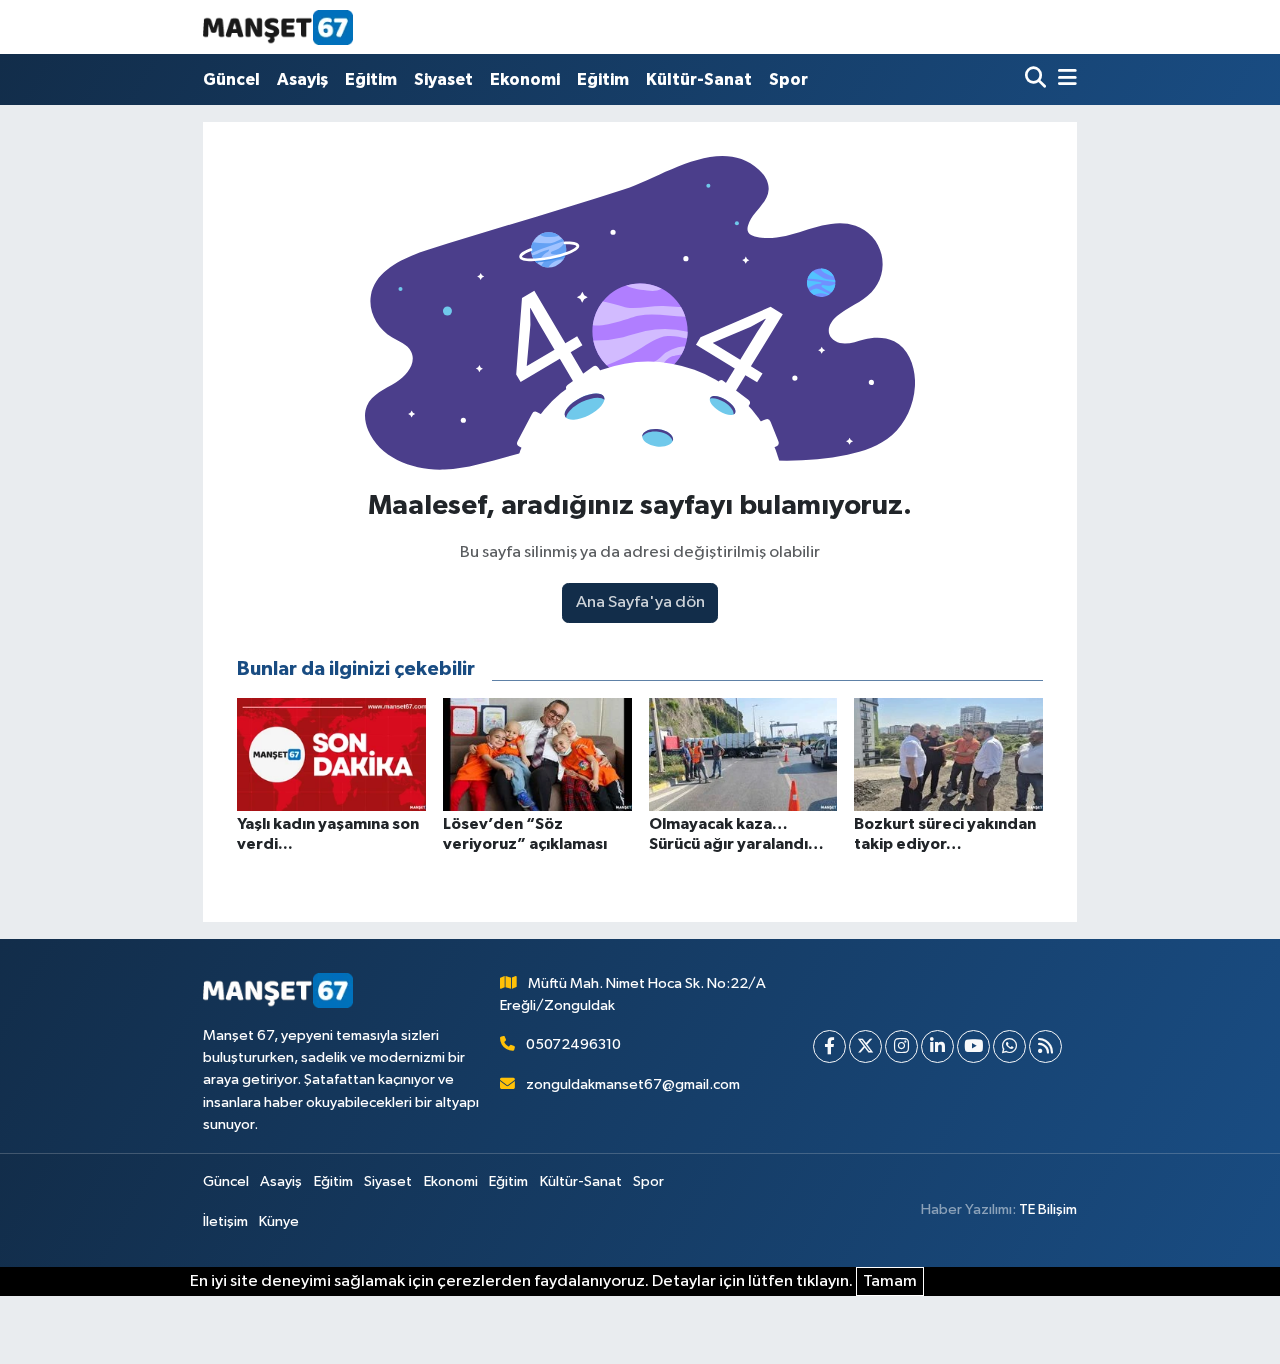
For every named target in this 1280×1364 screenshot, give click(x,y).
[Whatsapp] (1009, 1046)
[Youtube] (973, 1046)
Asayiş (302, 79)
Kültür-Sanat (699, 79)
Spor (788, 79)
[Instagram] (901, 1046)
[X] (865, 1046)
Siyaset (443, 79)
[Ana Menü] (1064, 79)
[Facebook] (829, 1046)
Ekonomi (525, 79)
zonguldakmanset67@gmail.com (633, 1084)
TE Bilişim (1048, 1209)
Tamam (890, 1281)
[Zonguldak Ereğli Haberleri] (278, 27)
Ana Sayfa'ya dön (640, 602)
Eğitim (371, 79)
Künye (279, 1221)
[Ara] (1037, 79)
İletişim (225, 1221)
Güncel (231, 79)
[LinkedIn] (937, 1046)
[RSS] (1045, 1046)
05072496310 (573, 1044)
